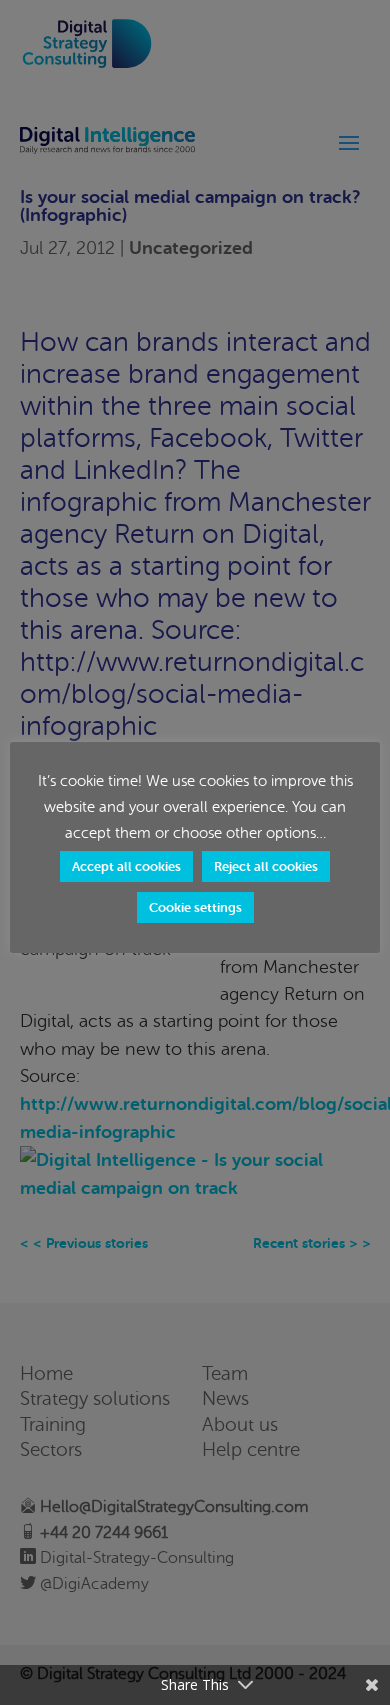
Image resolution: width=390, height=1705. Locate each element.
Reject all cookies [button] (266, 866)
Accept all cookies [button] (126, 866)
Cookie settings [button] (195, 907)
